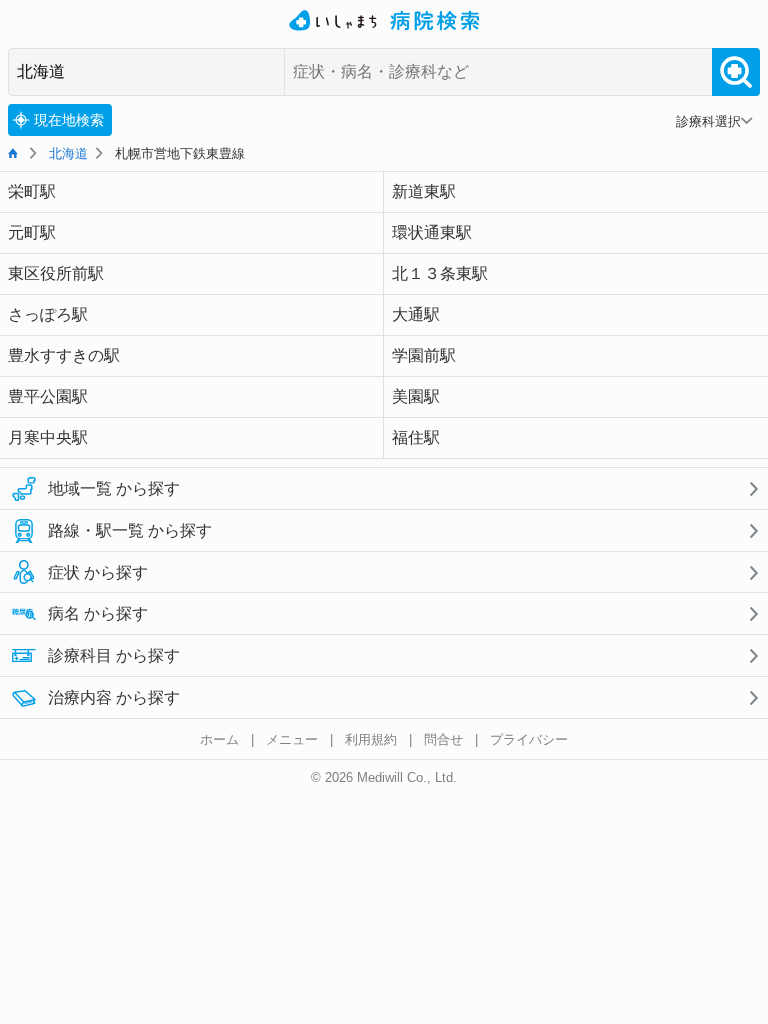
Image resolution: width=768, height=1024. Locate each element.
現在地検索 (69, 120)
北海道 (68, 153)
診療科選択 (708, 121)
